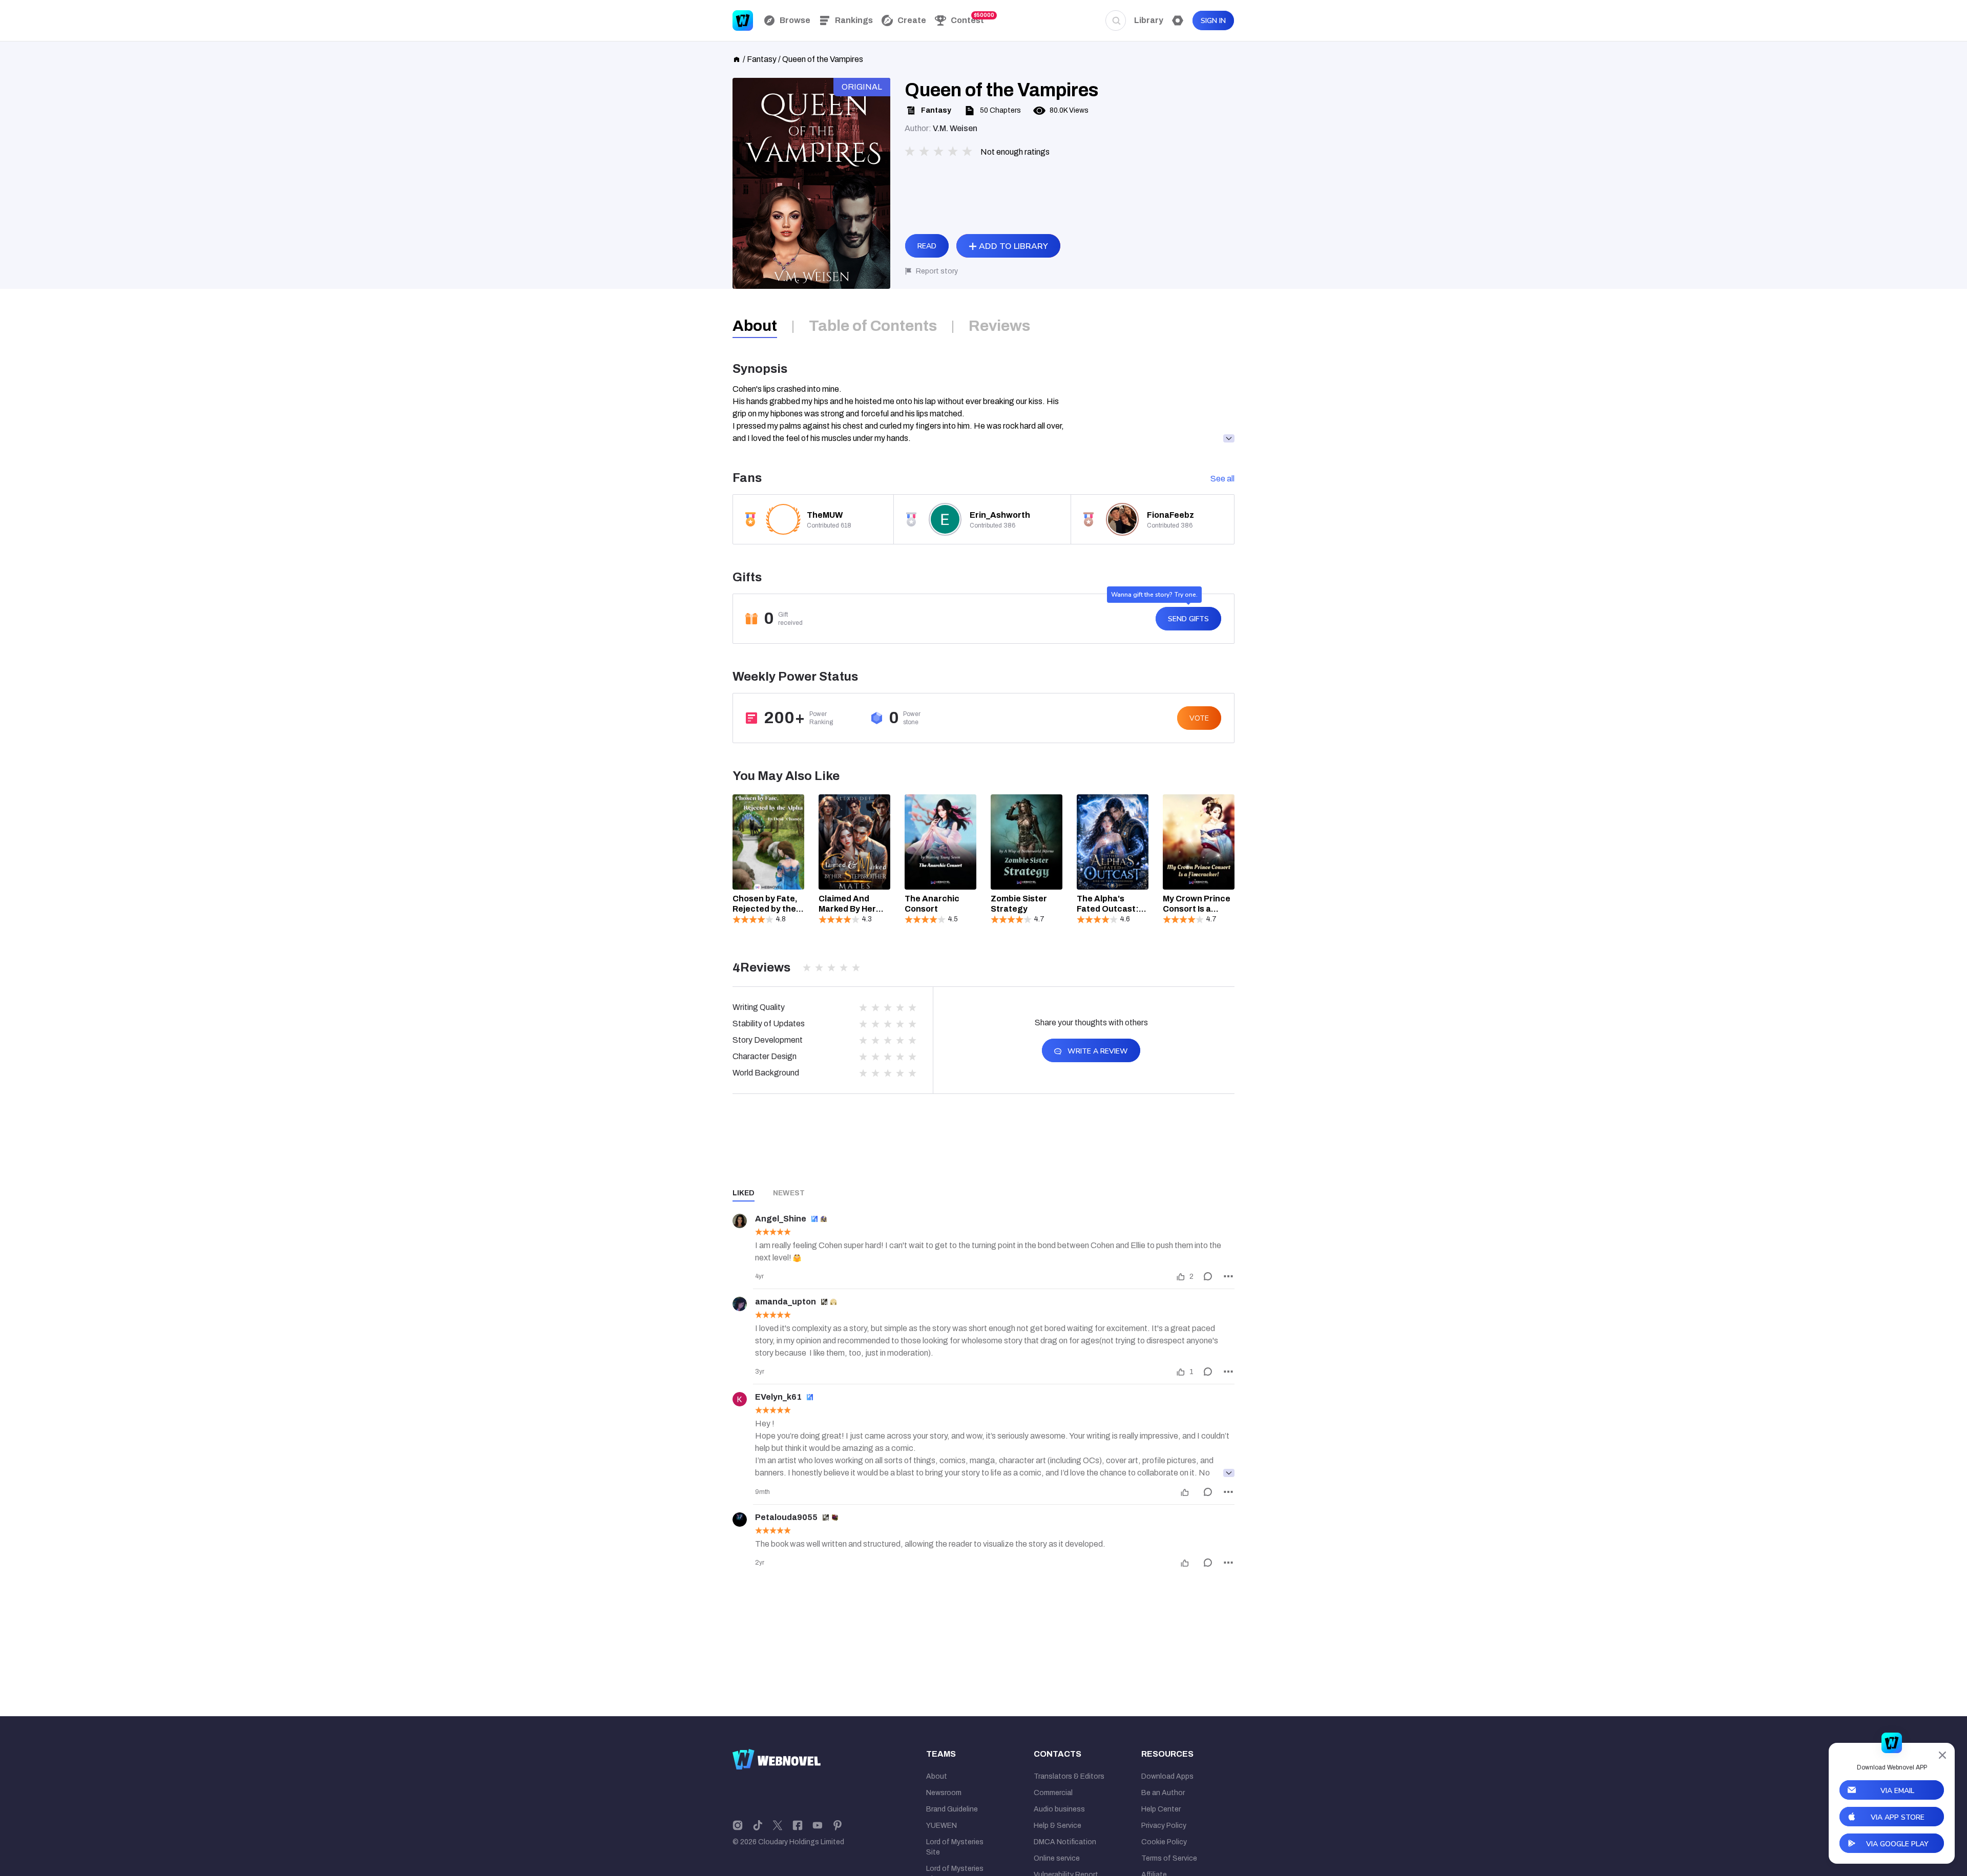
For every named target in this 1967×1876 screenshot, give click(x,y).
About (937, 1776)
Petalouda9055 (786, 1517)
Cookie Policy (1164, 1842)
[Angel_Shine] (740, 1221)
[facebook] (798, 1825)
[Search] (1116, 20)
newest (789, 1193)
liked (744, 1193)
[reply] (1208, 1276)
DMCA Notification (1065, 1842)
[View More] (1229, 1473)
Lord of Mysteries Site (955, 1847)
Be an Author (1163, 1793)
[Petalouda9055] (740, 1520)
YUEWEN (941, 1826)
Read (927, 246)
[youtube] (818, 1825)
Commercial (1053, 1793)
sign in (1213, 21)
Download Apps (1167, 1776)
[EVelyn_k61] (740, 1399)
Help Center (1161, 1809)
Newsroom (944, 1793)
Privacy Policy (1164, 1826)
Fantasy (762, 59)
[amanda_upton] (740, 1304)
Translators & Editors (1069, 1776)
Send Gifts (1188, 619)
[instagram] (738, 1825)
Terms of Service (1169, 1858)
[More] (1228, 1276)
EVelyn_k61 (778, 1397)
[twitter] (778, 1825)
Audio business (1059, 1809)
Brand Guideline (952, 1809)
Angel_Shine (781, 1219)
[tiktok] (758, 1825)
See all (1222, 479)
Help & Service (1058, 1826)
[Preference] (1178, 20)
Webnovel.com (743, 20)
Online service (1057, 1858)
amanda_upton (786, 1302)
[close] (1942, 1755)
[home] (737, 58)
